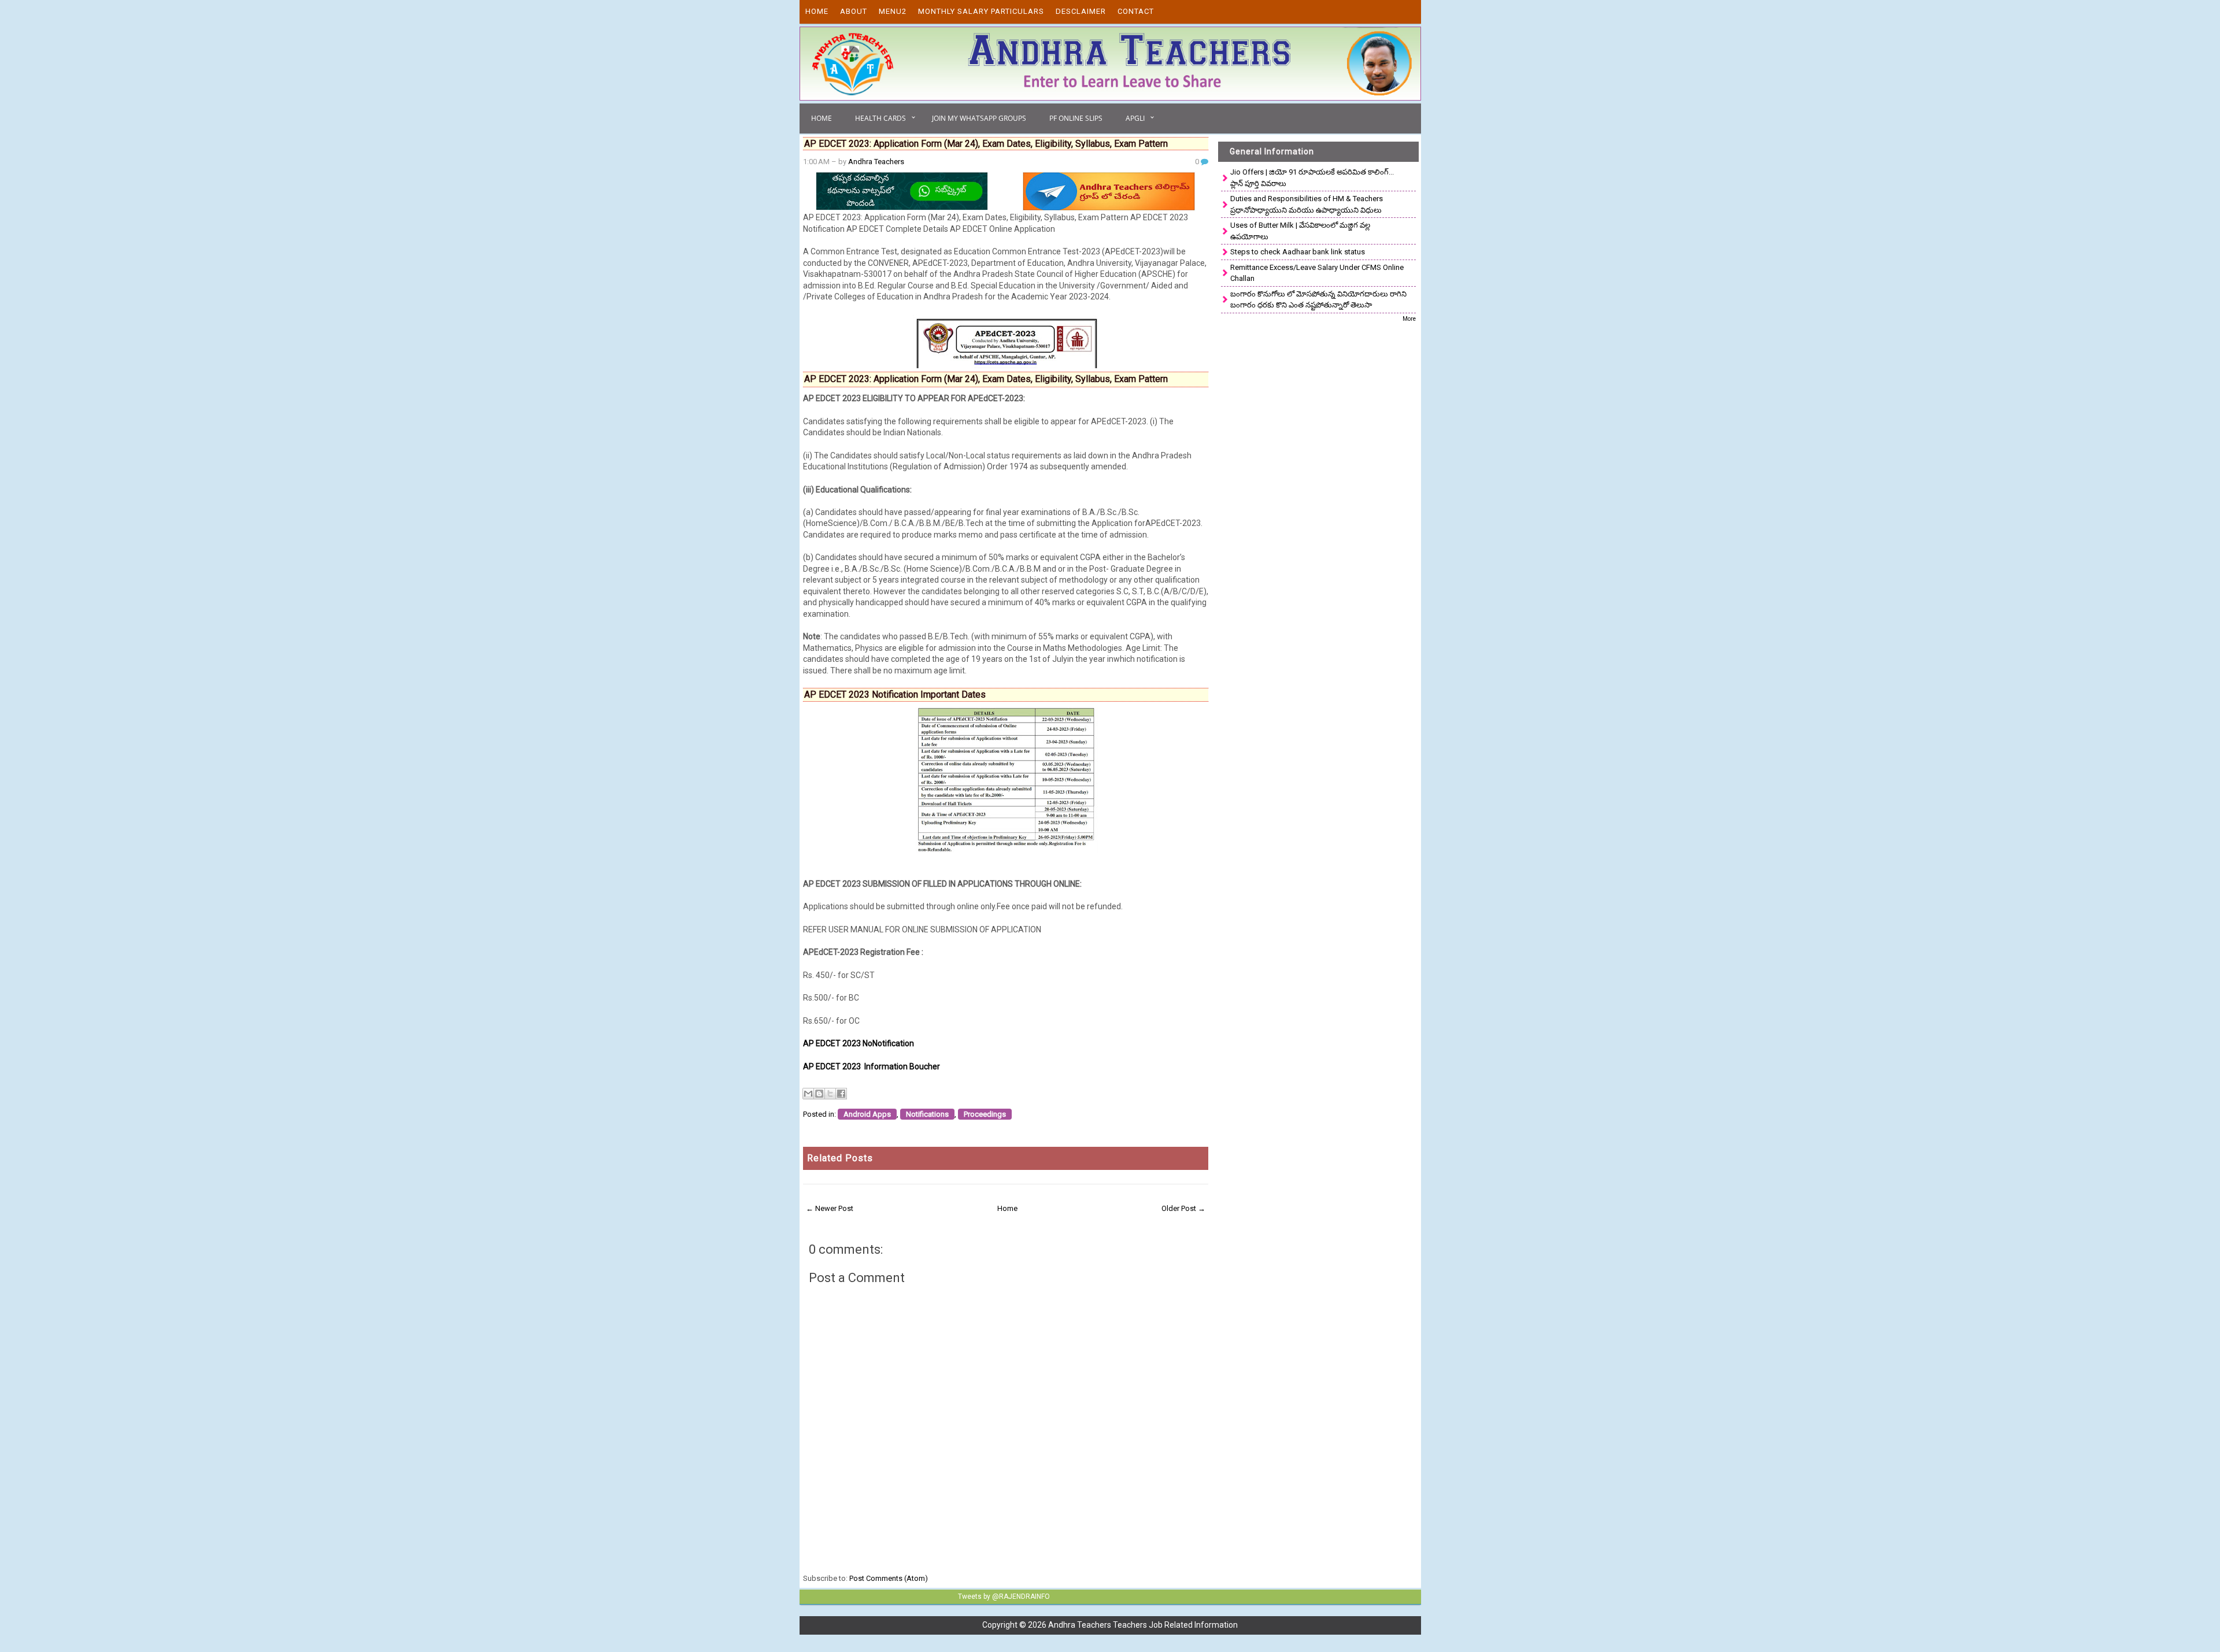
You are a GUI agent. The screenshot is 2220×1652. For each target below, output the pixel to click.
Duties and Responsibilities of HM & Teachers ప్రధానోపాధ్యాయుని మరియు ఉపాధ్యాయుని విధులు (1307, 204)
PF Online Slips (1076, 118)
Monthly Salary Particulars (981, 11)
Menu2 (893, 11)
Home (817, 11)
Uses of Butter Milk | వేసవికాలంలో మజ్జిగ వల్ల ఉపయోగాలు (1300, 231)
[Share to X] (830, 1094)
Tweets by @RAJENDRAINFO (1004, 1597)
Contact (1136, 11)
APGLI (1135, 118)
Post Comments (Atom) (889, 1578)
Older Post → (1183, 1208)
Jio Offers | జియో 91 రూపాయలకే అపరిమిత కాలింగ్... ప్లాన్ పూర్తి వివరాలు (1312, 178)
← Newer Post (830, 1208)
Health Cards (880, 118)
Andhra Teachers (876, 162)
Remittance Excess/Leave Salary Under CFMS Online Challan (1317, 273)
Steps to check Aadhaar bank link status (1298, 252)
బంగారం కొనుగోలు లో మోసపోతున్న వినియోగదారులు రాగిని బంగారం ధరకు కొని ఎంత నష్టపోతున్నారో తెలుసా (1318, 300)
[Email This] (808, 1094)
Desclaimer (1081, 11)
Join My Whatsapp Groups (979, 118)
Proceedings (985, 1114)
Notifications (927, 1114)
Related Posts (840, 1158)
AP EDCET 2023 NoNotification (859, 1043)
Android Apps (867, 1114)
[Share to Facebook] (841, 1094)
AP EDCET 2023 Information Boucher (872, 1066)
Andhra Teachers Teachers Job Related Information (1143, 1625)
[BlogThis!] (819, 1094)
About (854, 11)
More (1409, 319)
